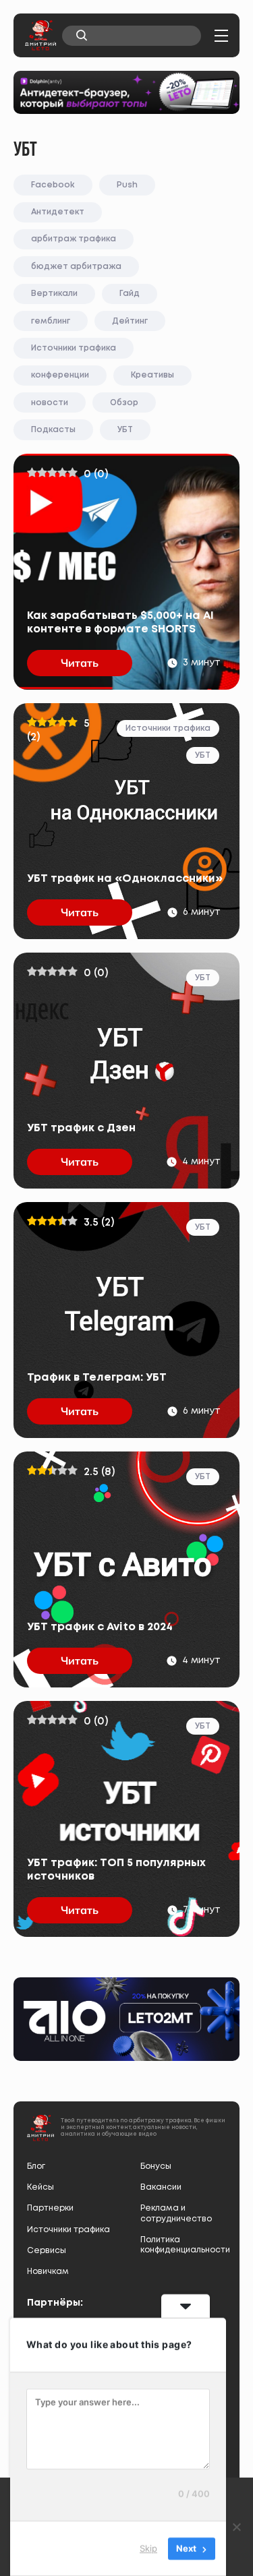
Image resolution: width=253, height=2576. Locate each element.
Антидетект (58, 212)
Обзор (124, 403)
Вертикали (54, 294)
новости (50, 403)
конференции (60, 375)
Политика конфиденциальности (184, 2245)
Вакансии (161, 2187)
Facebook (53, 185)
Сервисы (47, 2251)
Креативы (152, 375)
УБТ (125, 430)
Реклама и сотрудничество (176, 2213)
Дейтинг (130, 321)
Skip (148, 2548)
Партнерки (50, 2208)
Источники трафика (74, 348)
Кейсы (40, 2187)
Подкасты (53, 430)
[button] (221, 36)
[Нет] (236, 2527)
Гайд (130, 294)
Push (127, 185)
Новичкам (48, 2272)
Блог (36, 2166)
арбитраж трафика (74, 239)
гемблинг (51, 321)
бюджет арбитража (76, 267)
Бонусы (156, 2166)
